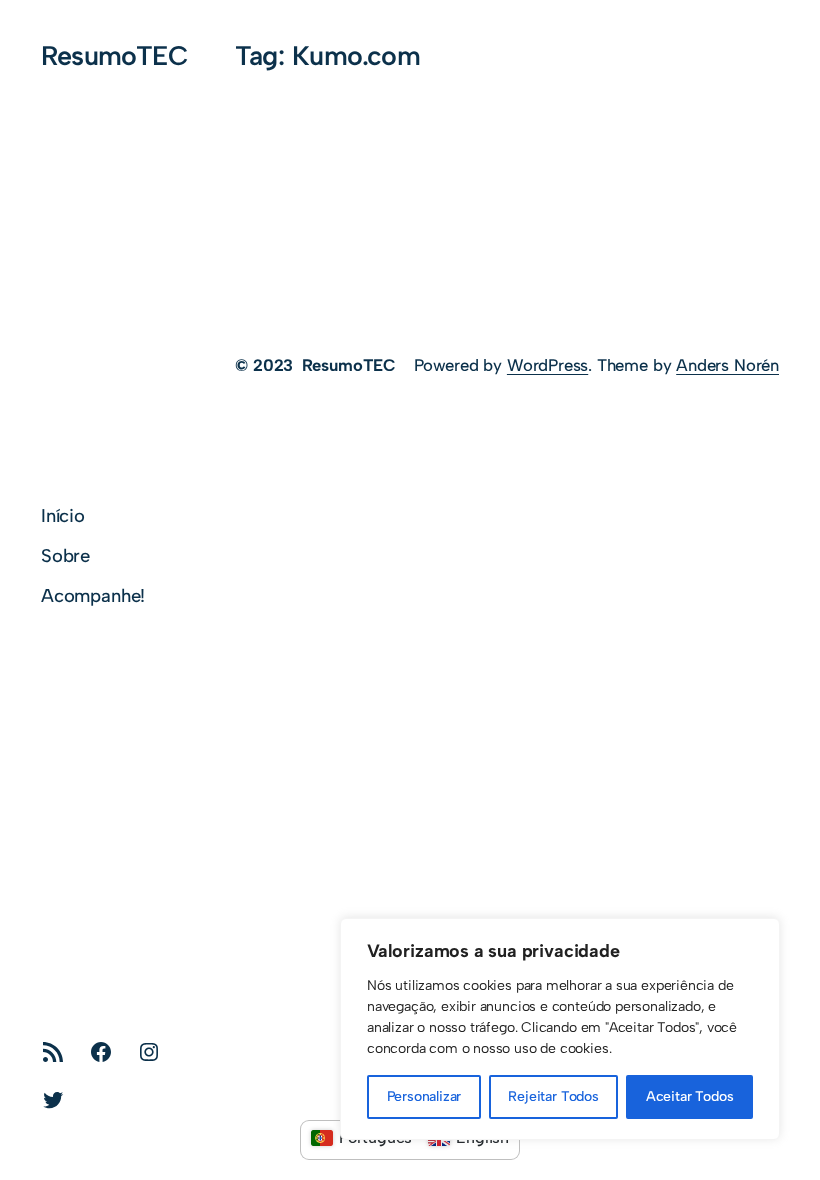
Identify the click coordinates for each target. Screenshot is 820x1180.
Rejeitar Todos (553, 1096)
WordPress (547, 365)
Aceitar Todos (690, 1096)
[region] (560, 1029)
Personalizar (424, 1096)
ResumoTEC (114, 55)
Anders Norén (727, 365)
